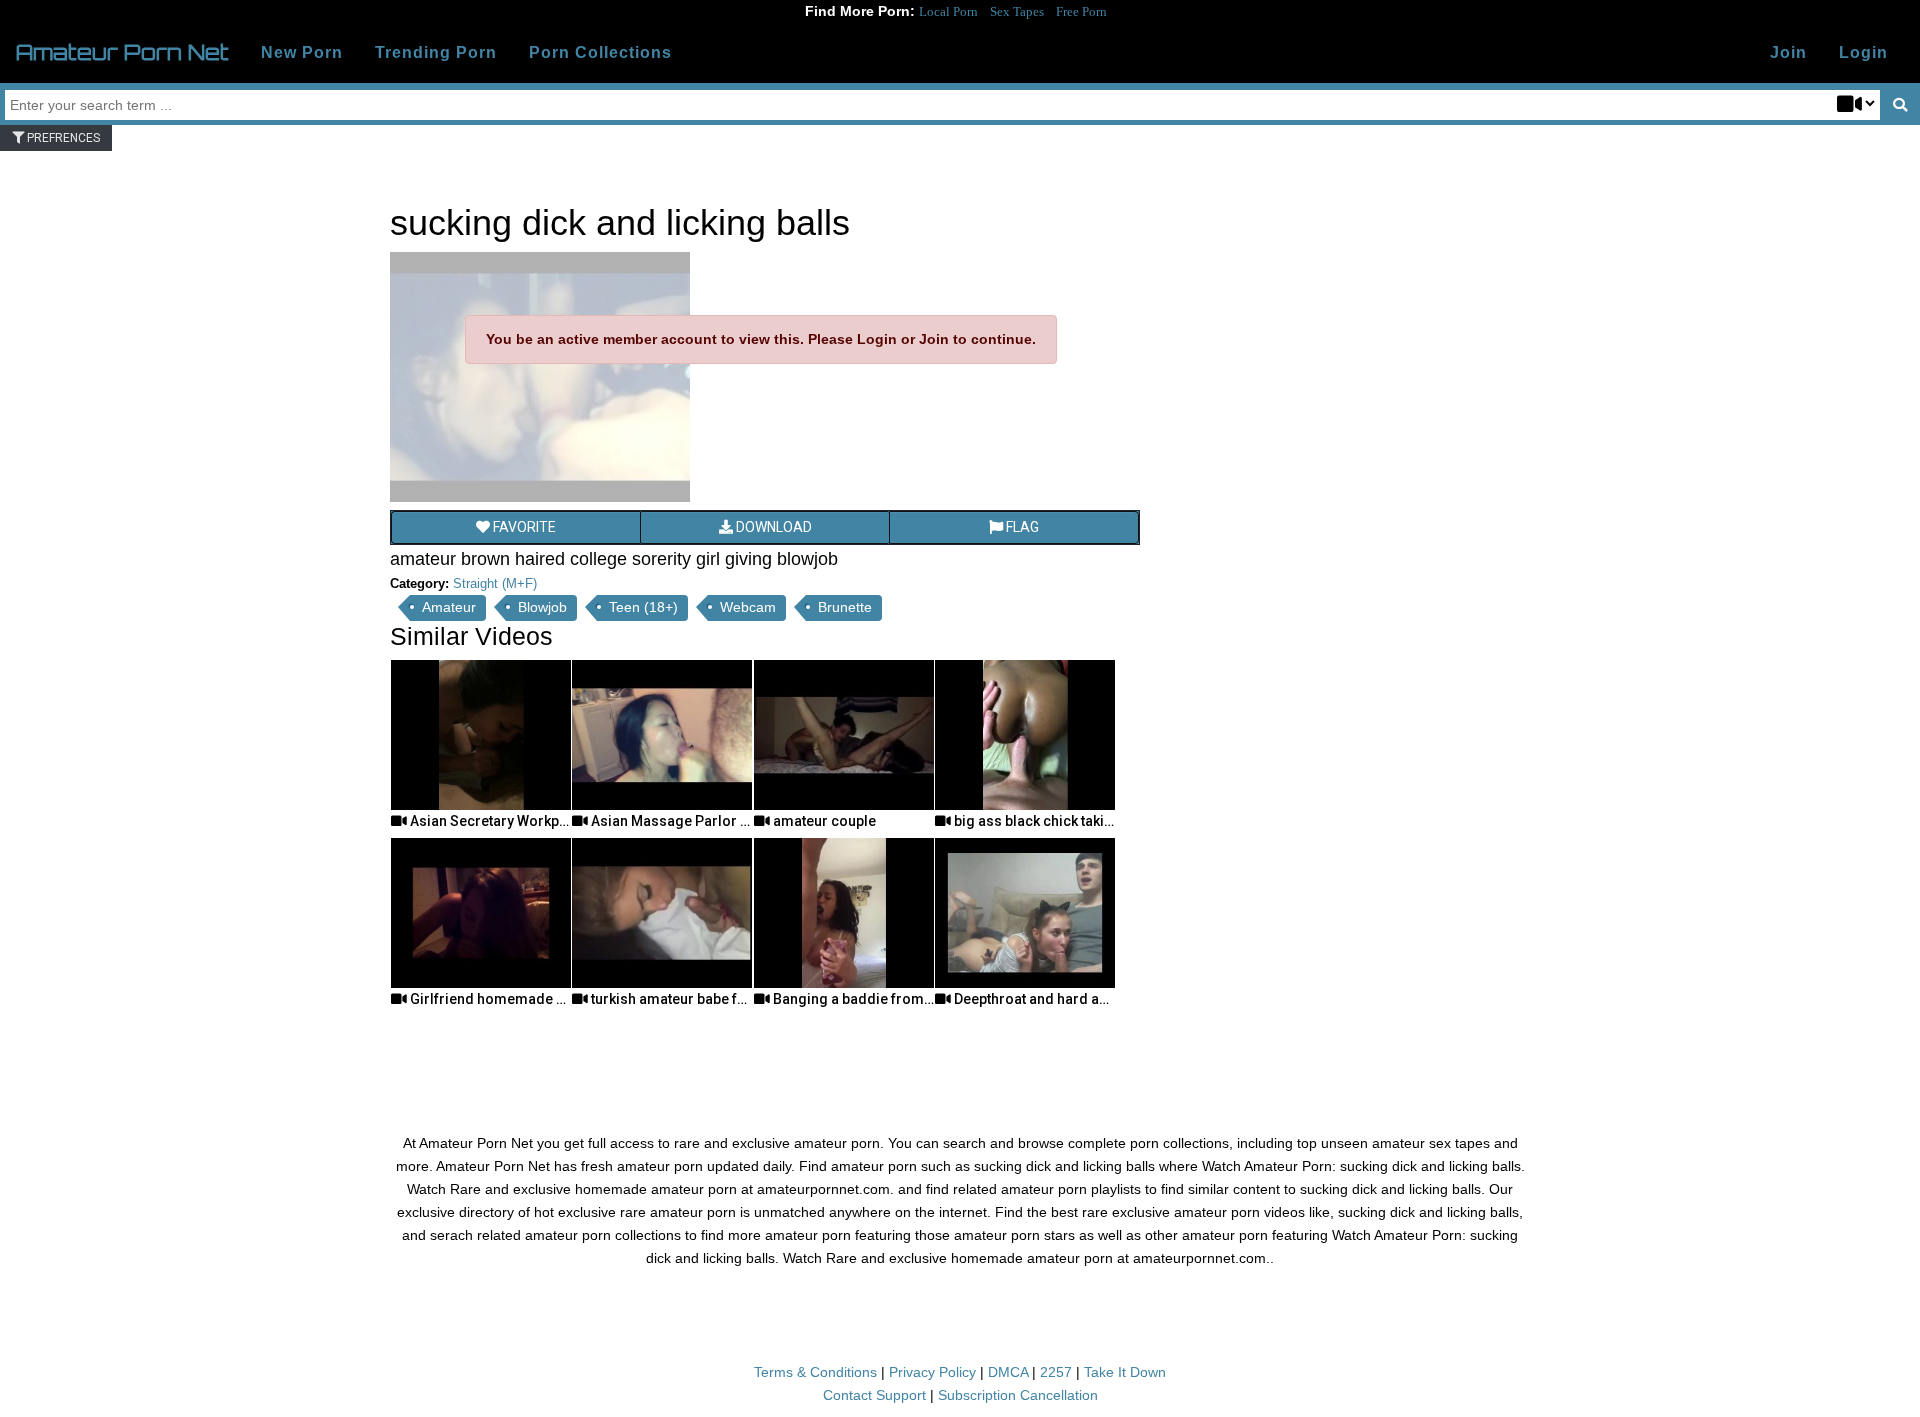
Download (772, 527)
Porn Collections (600, 52)
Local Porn (948, 11)
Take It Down (1125, 1372)
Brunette (845, 607)
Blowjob (542, 607)
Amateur (449, 607)
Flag (1021, 527)
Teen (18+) (643, 607)
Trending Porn (436, 52)
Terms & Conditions (815, 1372)
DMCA (1008, 1372)
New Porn (302, 52)
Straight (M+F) (495, 583)
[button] (1863, 53)
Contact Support (874, 1395)
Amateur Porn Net (122, 52)
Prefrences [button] (62, 138)
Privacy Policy (932, 1372)
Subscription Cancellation (1018, 1395)
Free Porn (1081, 11)
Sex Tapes (1017, 11)
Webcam (748, 607)
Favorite (523, 527)
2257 (1056, 1372)
